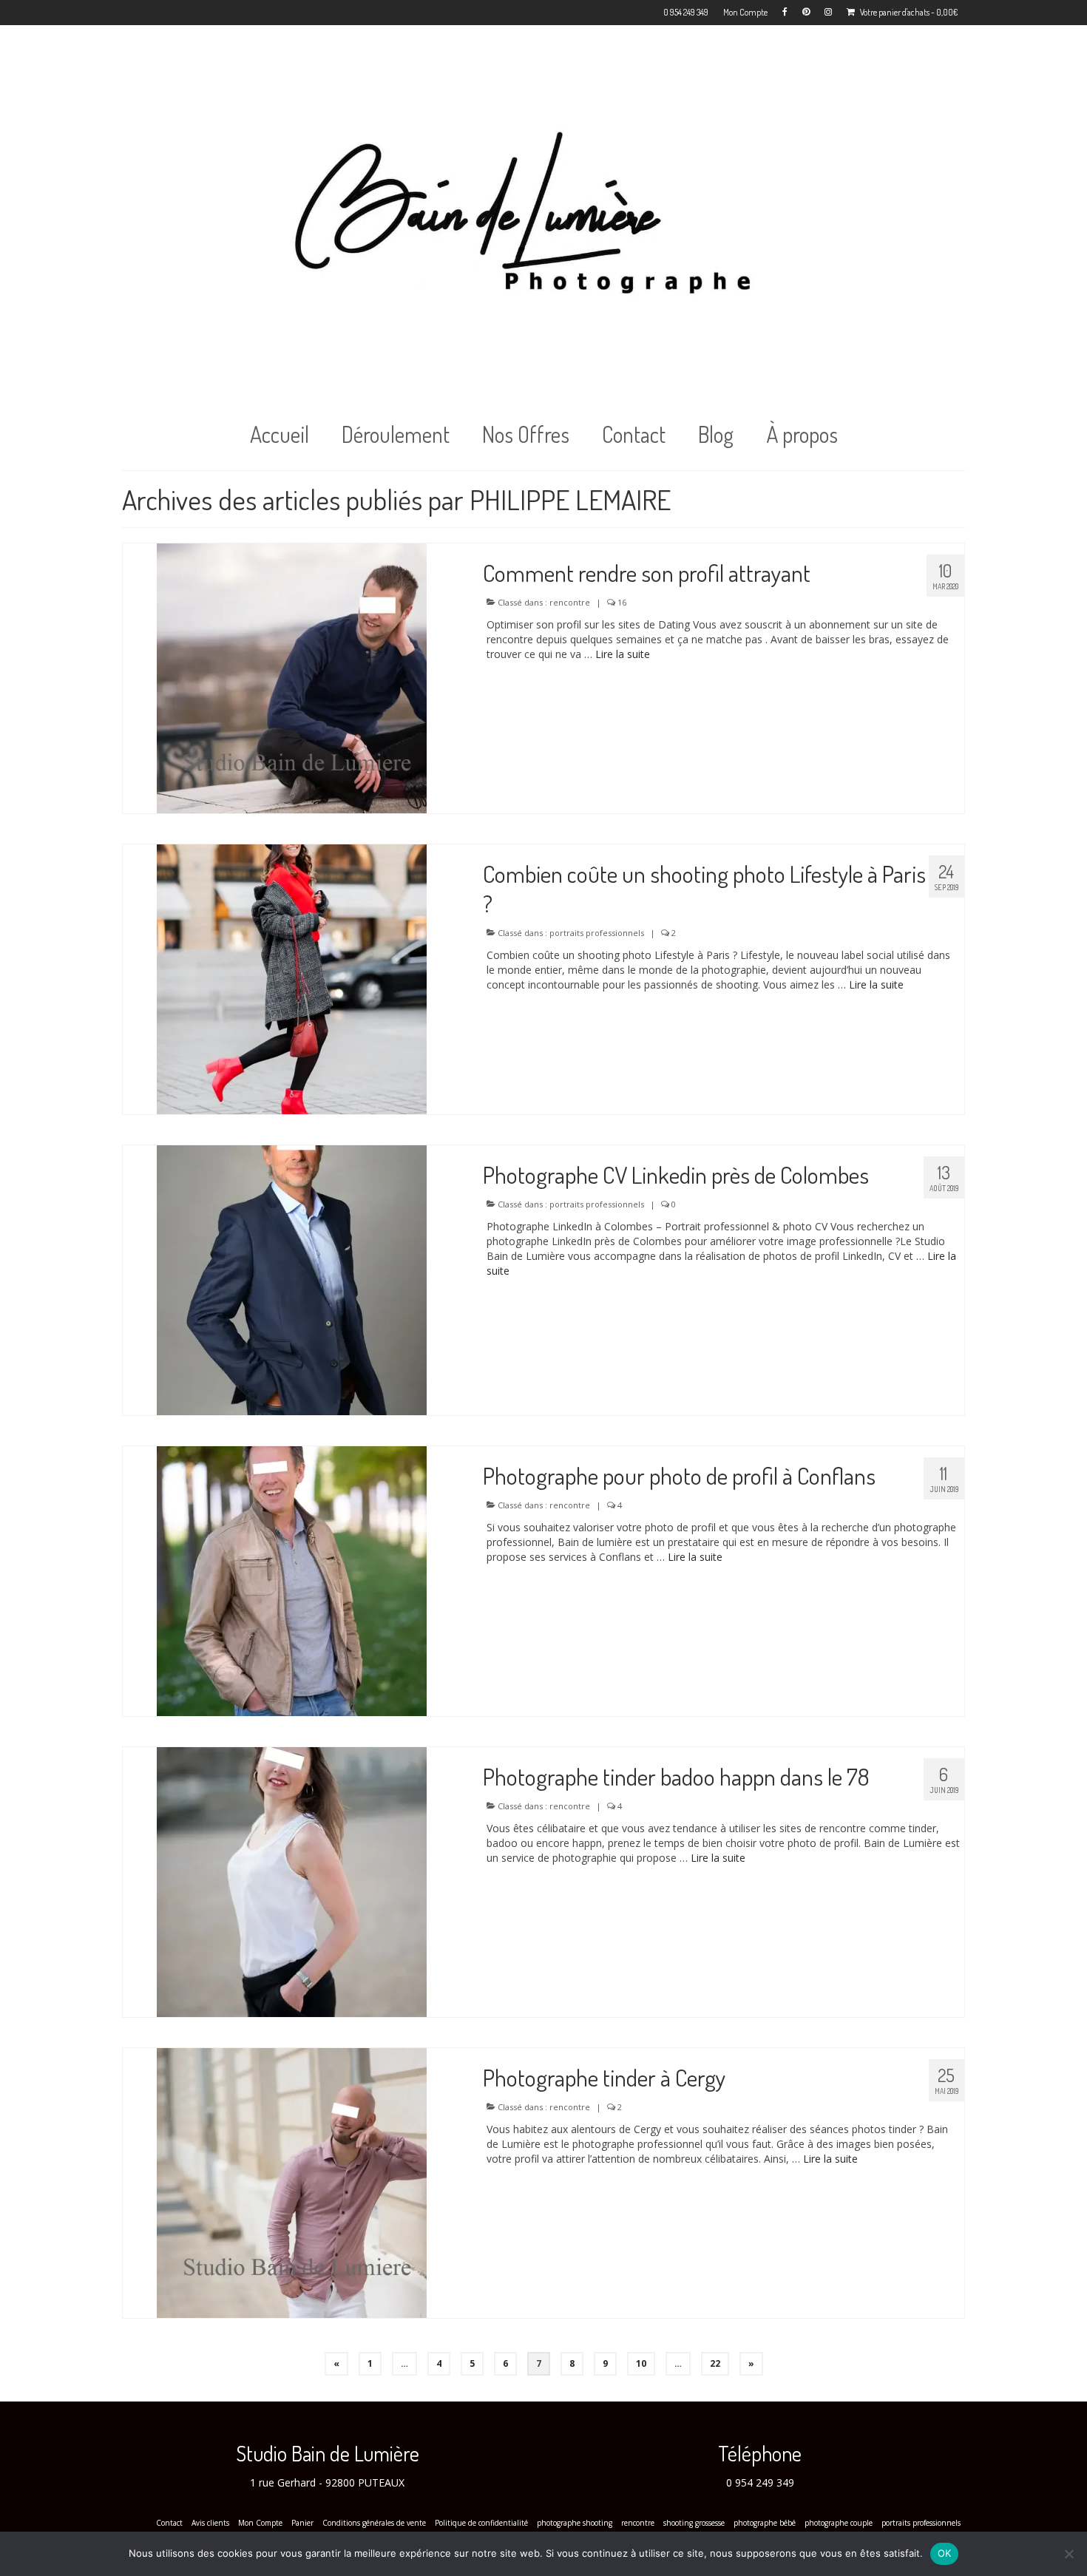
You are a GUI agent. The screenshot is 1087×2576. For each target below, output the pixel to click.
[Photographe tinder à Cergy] (292, 2182)
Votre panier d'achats (908, 12)
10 (641, 2363)
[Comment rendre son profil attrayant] (292, 677)
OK (945, 2553)
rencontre (570, 602)
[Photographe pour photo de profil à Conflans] (292, 1580)
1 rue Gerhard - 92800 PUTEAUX (327, 2482)
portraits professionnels (597, 933)
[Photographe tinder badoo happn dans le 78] (292, 1881)
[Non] (1069, 2554)
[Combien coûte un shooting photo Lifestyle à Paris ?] (292, 978)
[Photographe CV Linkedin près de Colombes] (292, 1279)
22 (715, 2363)
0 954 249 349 (760, 2482)
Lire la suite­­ (623, 654)
